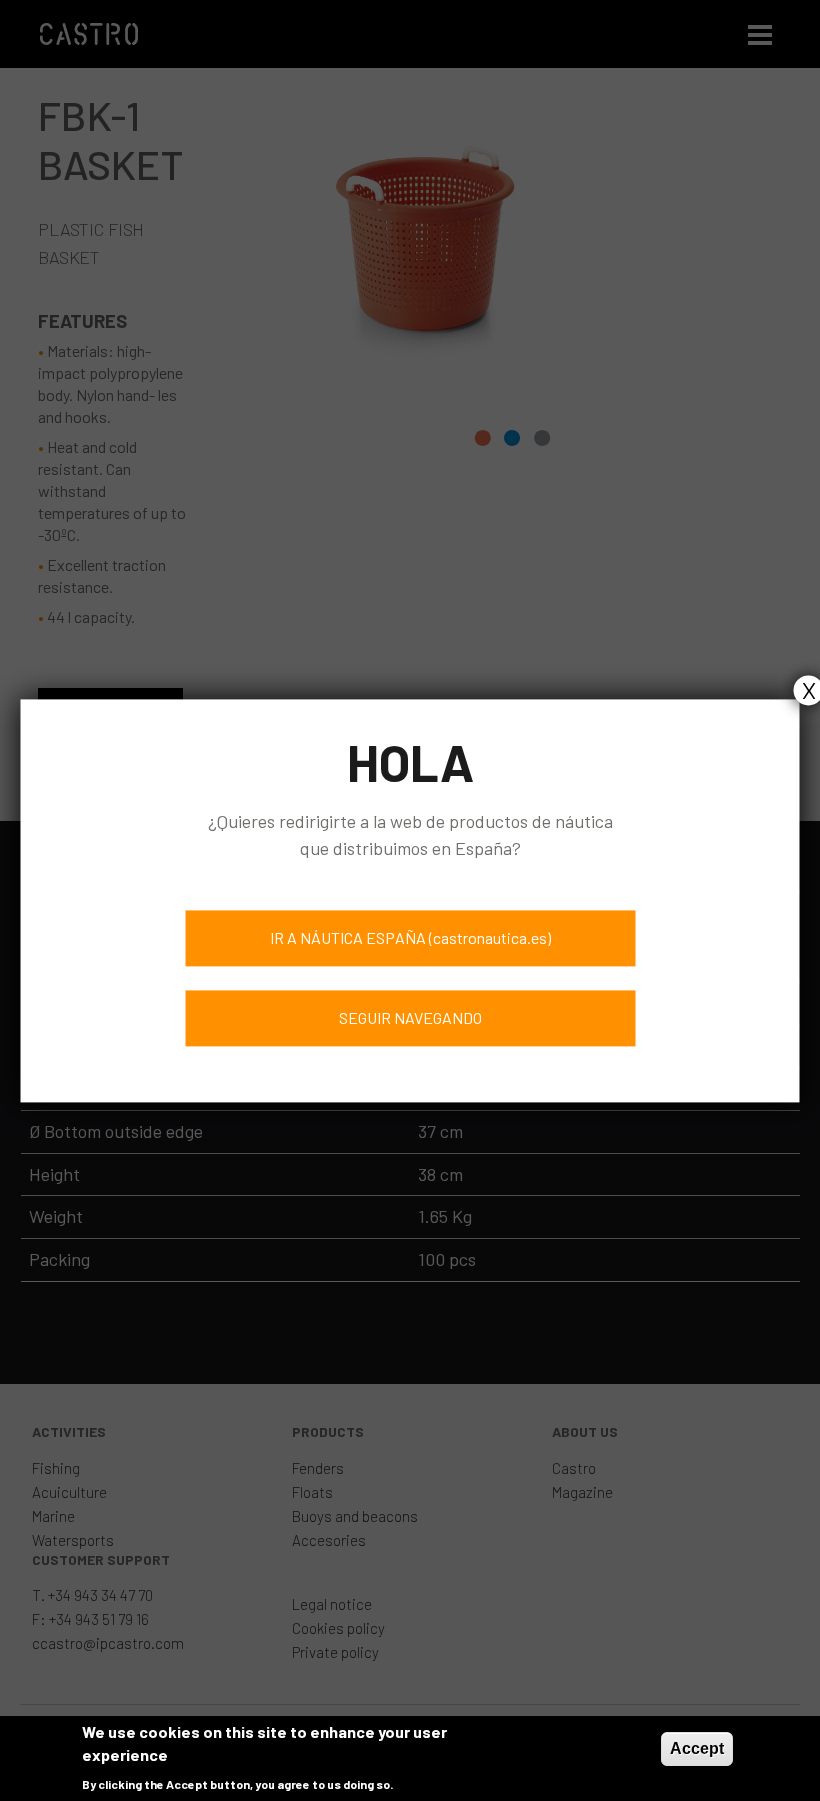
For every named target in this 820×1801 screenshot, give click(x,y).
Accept (697, 1748)
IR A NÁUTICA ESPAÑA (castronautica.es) (410, 937)
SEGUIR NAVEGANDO (410, 1017)
